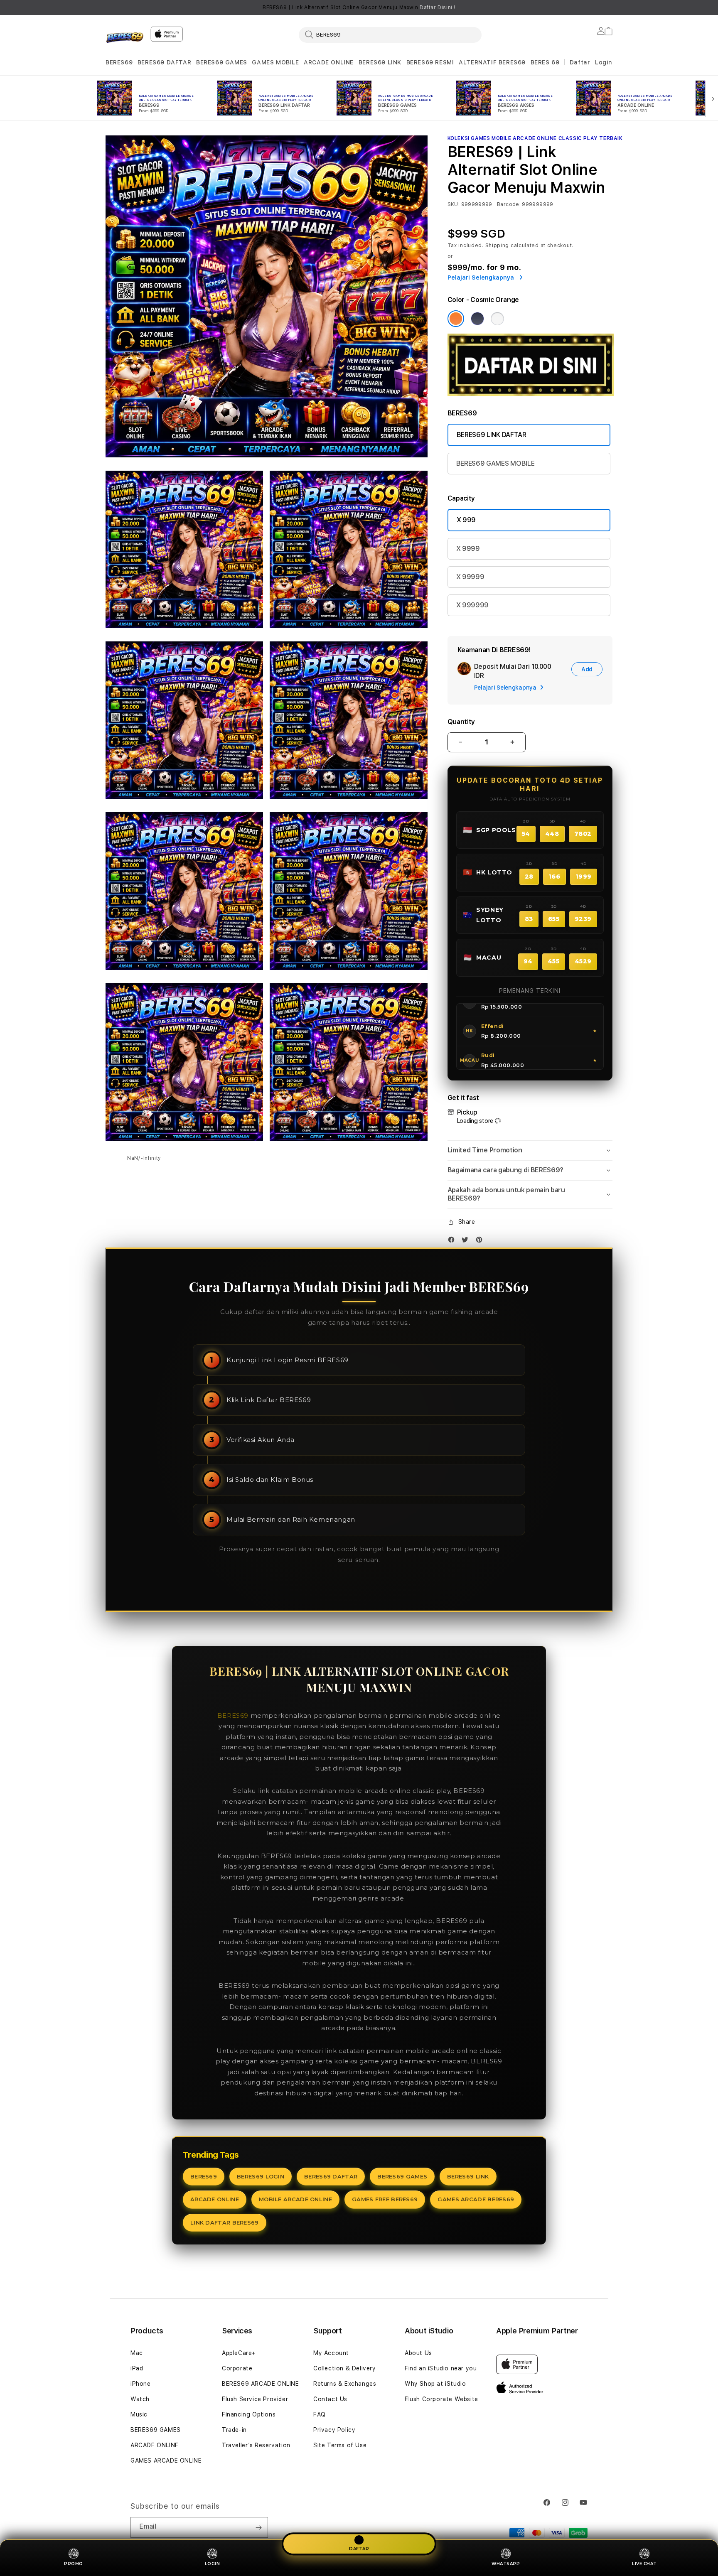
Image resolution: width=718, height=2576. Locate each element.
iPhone (141, 2384)
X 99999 (470, 577)
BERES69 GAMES (222, 62)
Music (139, 2414)
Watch (140, 2399)
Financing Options (249, 2414)
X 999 (466, 520)
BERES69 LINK (380, 62)
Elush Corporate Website (441, 2399)
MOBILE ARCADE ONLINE (295, 2199)
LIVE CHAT (644, 2564)
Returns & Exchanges (345, 2384)
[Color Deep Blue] (477, 319)
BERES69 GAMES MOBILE (495, 463)
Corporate (237, 2368)
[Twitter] (467, 1241)
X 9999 (468, 549)
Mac (137, 2353)
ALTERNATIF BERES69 (492, 62)
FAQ (320, 2414)
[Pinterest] (481, 1241)
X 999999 (472, 605)
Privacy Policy (334, 2430)
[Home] (125, 39)
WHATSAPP (506, 2564)
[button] (119, 63)
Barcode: (509, 204)
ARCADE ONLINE (329, 62)
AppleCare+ (239, 2353)
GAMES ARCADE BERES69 (476, 2199)
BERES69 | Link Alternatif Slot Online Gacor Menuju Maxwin (359, 7)
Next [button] (608, 7)
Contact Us (330, 2399)
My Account (331, 2353)
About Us (418, 2353)
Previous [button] (110, 7)
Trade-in (234, 2430)
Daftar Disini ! (438, 7)
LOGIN (213, 2564)
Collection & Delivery (345, 2368)
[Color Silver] (497, 319)
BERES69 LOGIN (261, 2176)
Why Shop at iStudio (435, 2384)
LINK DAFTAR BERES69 (225, 2222)
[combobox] (390, 34)
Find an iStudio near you (441, 2368)
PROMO (74, 2564)
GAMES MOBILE (275, 62)
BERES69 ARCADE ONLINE (261, 2384)
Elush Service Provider (255, 2399)
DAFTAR (359, 2549)
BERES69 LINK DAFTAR (492, 435)
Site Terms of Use (340, 2445)
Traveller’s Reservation (256, 2445)
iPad (137, 2368)
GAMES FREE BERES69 (385, 2199)
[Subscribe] (258, 2527)
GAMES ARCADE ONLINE (166, 2461)
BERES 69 (545, 62)
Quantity (461, 722)
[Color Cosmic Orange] (456, 319)
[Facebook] (453, 1241)
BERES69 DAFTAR (164, 62)
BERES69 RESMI (430, 62)
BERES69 (119, 62)
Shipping (497, 246)
